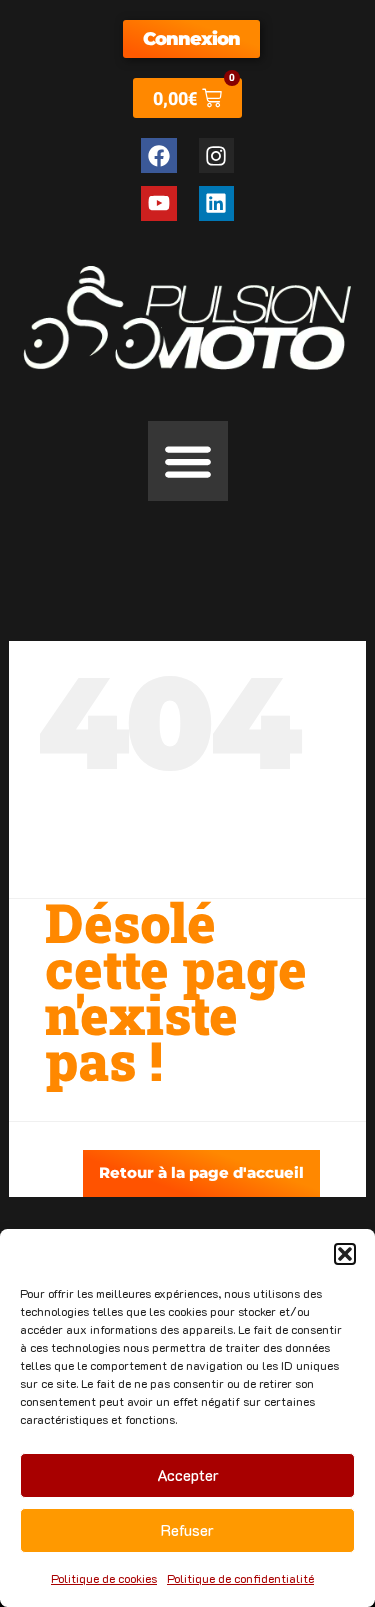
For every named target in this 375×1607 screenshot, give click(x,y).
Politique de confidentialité (240, 1578)
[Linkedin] (216, 203)
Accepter (188, 1475)
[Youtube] (158, 203)
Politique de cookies (104, 1578)
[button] (345, 1254)
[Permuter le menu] (188, 461)
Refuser (187, 1530)
